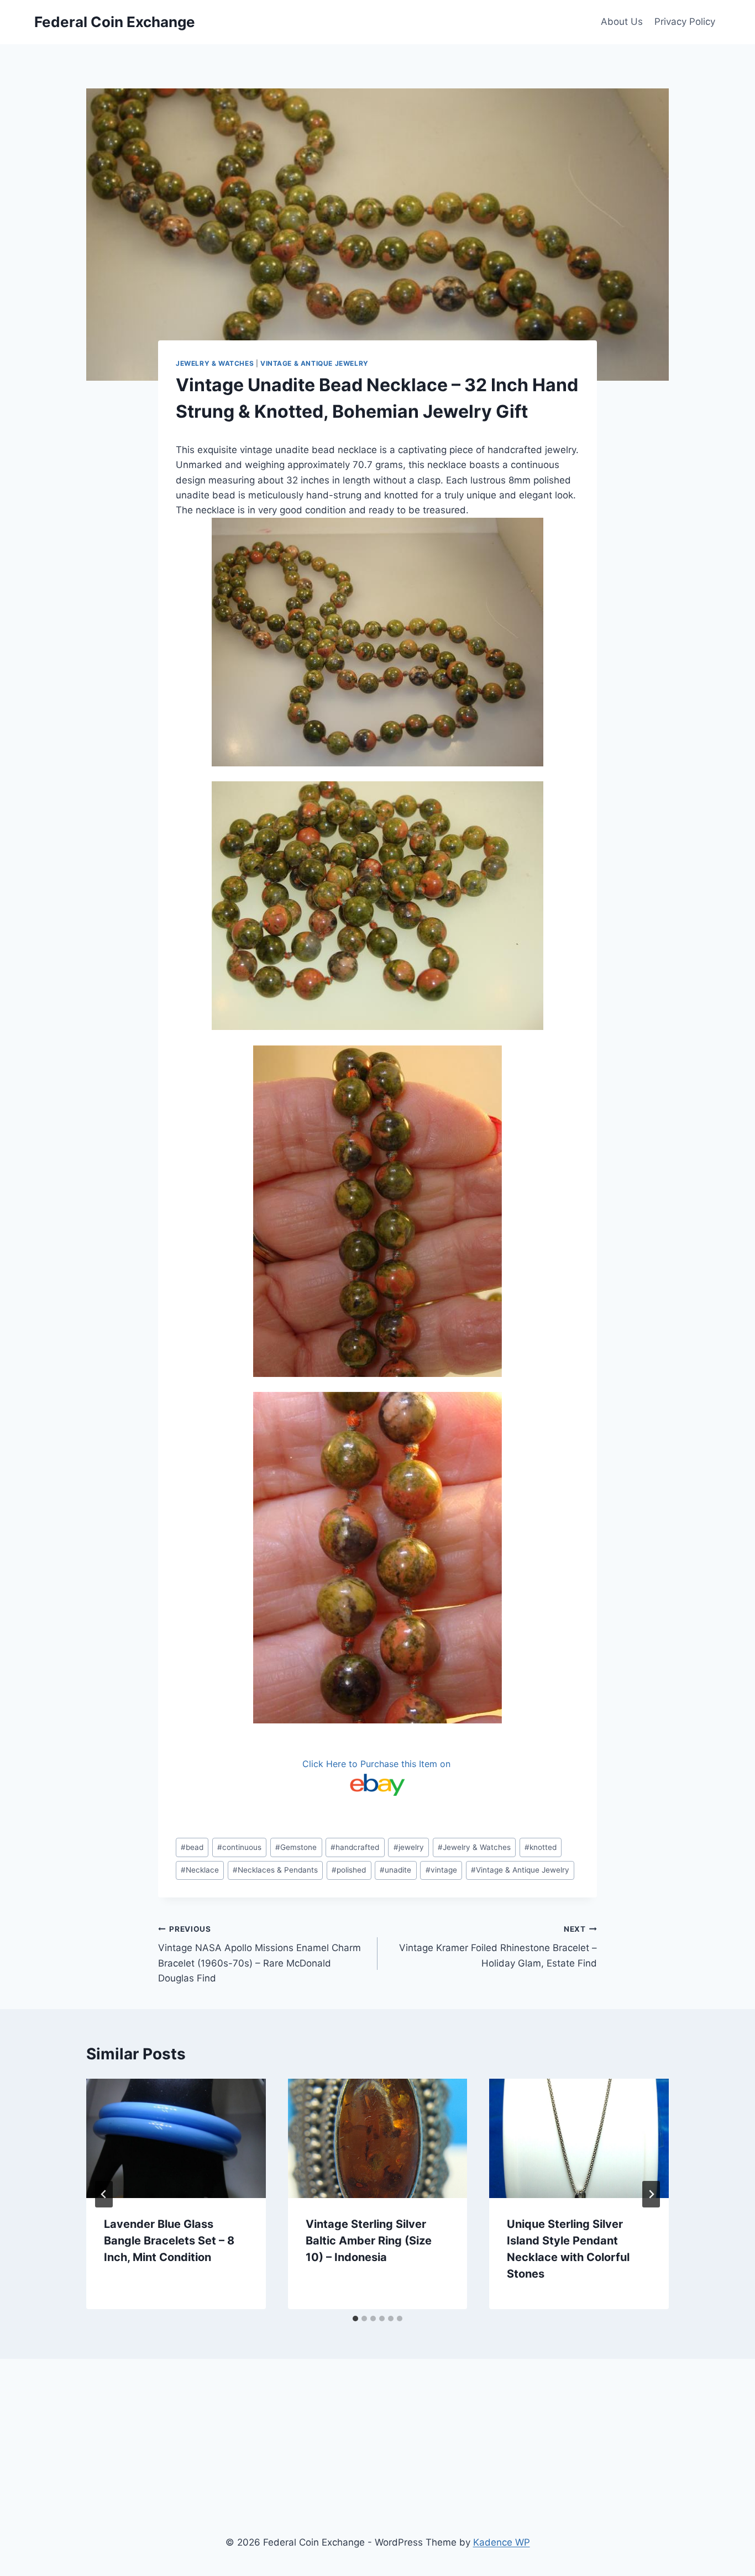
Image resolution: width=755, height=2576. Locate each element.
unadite (395, 1870)
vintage (441, 1870)
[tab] (355, 2319)
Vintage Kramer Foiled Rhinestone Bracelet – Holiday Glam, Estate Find (498, 1947)
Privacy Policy (685, 22)
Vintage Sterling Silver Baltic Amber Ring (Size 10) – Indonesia (369, 2241)
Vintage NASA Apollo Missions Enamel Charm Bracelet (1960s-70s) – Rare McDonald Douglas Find (259, 1954)
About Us (622, 22)
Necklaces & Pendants (275, 1870)
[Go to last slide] (104, 2194)
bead (192, 1847)
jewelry (409, 1847)
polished (349, 1870)
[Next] (651, 2194)
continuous (239, 1847)
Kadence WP (502, 2542)
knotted (541, 1847)
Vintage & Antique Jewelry (314, 363)
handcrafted (355, 1847)
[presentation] (176, 2138)
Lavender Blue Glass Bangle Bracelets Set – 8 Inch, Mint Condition (169, 2241)
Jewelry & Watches (215, 363)
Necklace (200, 1870)
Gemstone (296, 1847)
